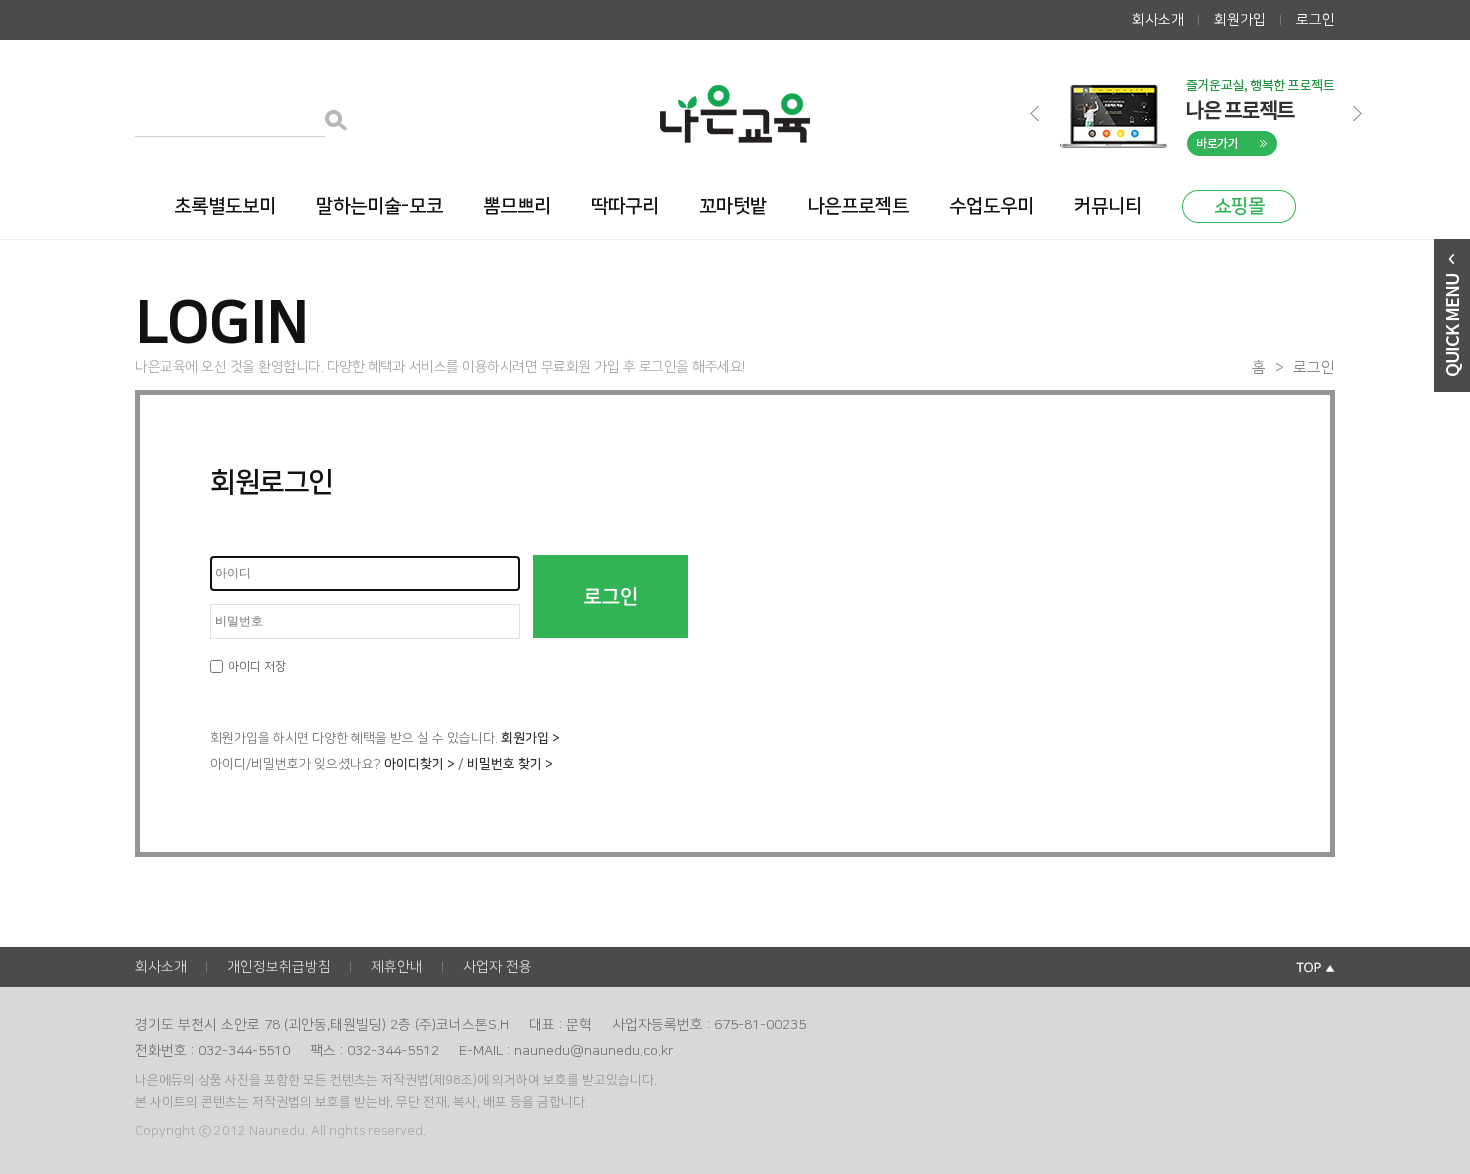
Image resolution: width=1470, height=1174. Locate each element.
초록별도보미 (225, 206)
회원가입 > (530, 738)
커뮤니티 (1108, 206)
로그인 (1315, 20)
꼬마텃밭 (733, 206)
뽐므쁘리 (517, 206)
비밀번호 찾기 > (510, 764)
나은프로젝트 (858, 206)
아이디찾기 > (419, 764)
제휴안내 (397, 967)
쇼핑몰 (1239, 206)
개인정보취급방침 (279, 967)
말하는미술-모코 (379, 206)
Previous (1036, 113)
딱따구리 (625, 206)
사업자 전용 (497, 967)
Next (1359, 113)
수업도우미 (991, 206)
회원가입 (1240, 20)
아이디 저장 (257, 666)
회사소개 (1158, 20)
